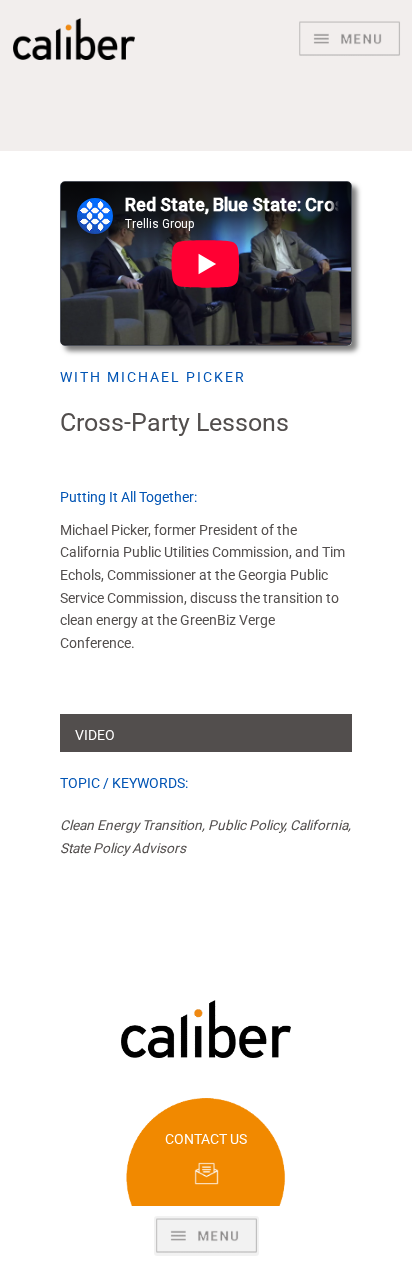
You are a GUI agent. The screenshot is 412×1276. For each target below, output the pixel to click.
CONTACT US (206, 1139)
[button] (206, 1236)
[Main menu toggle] (349, 39)
